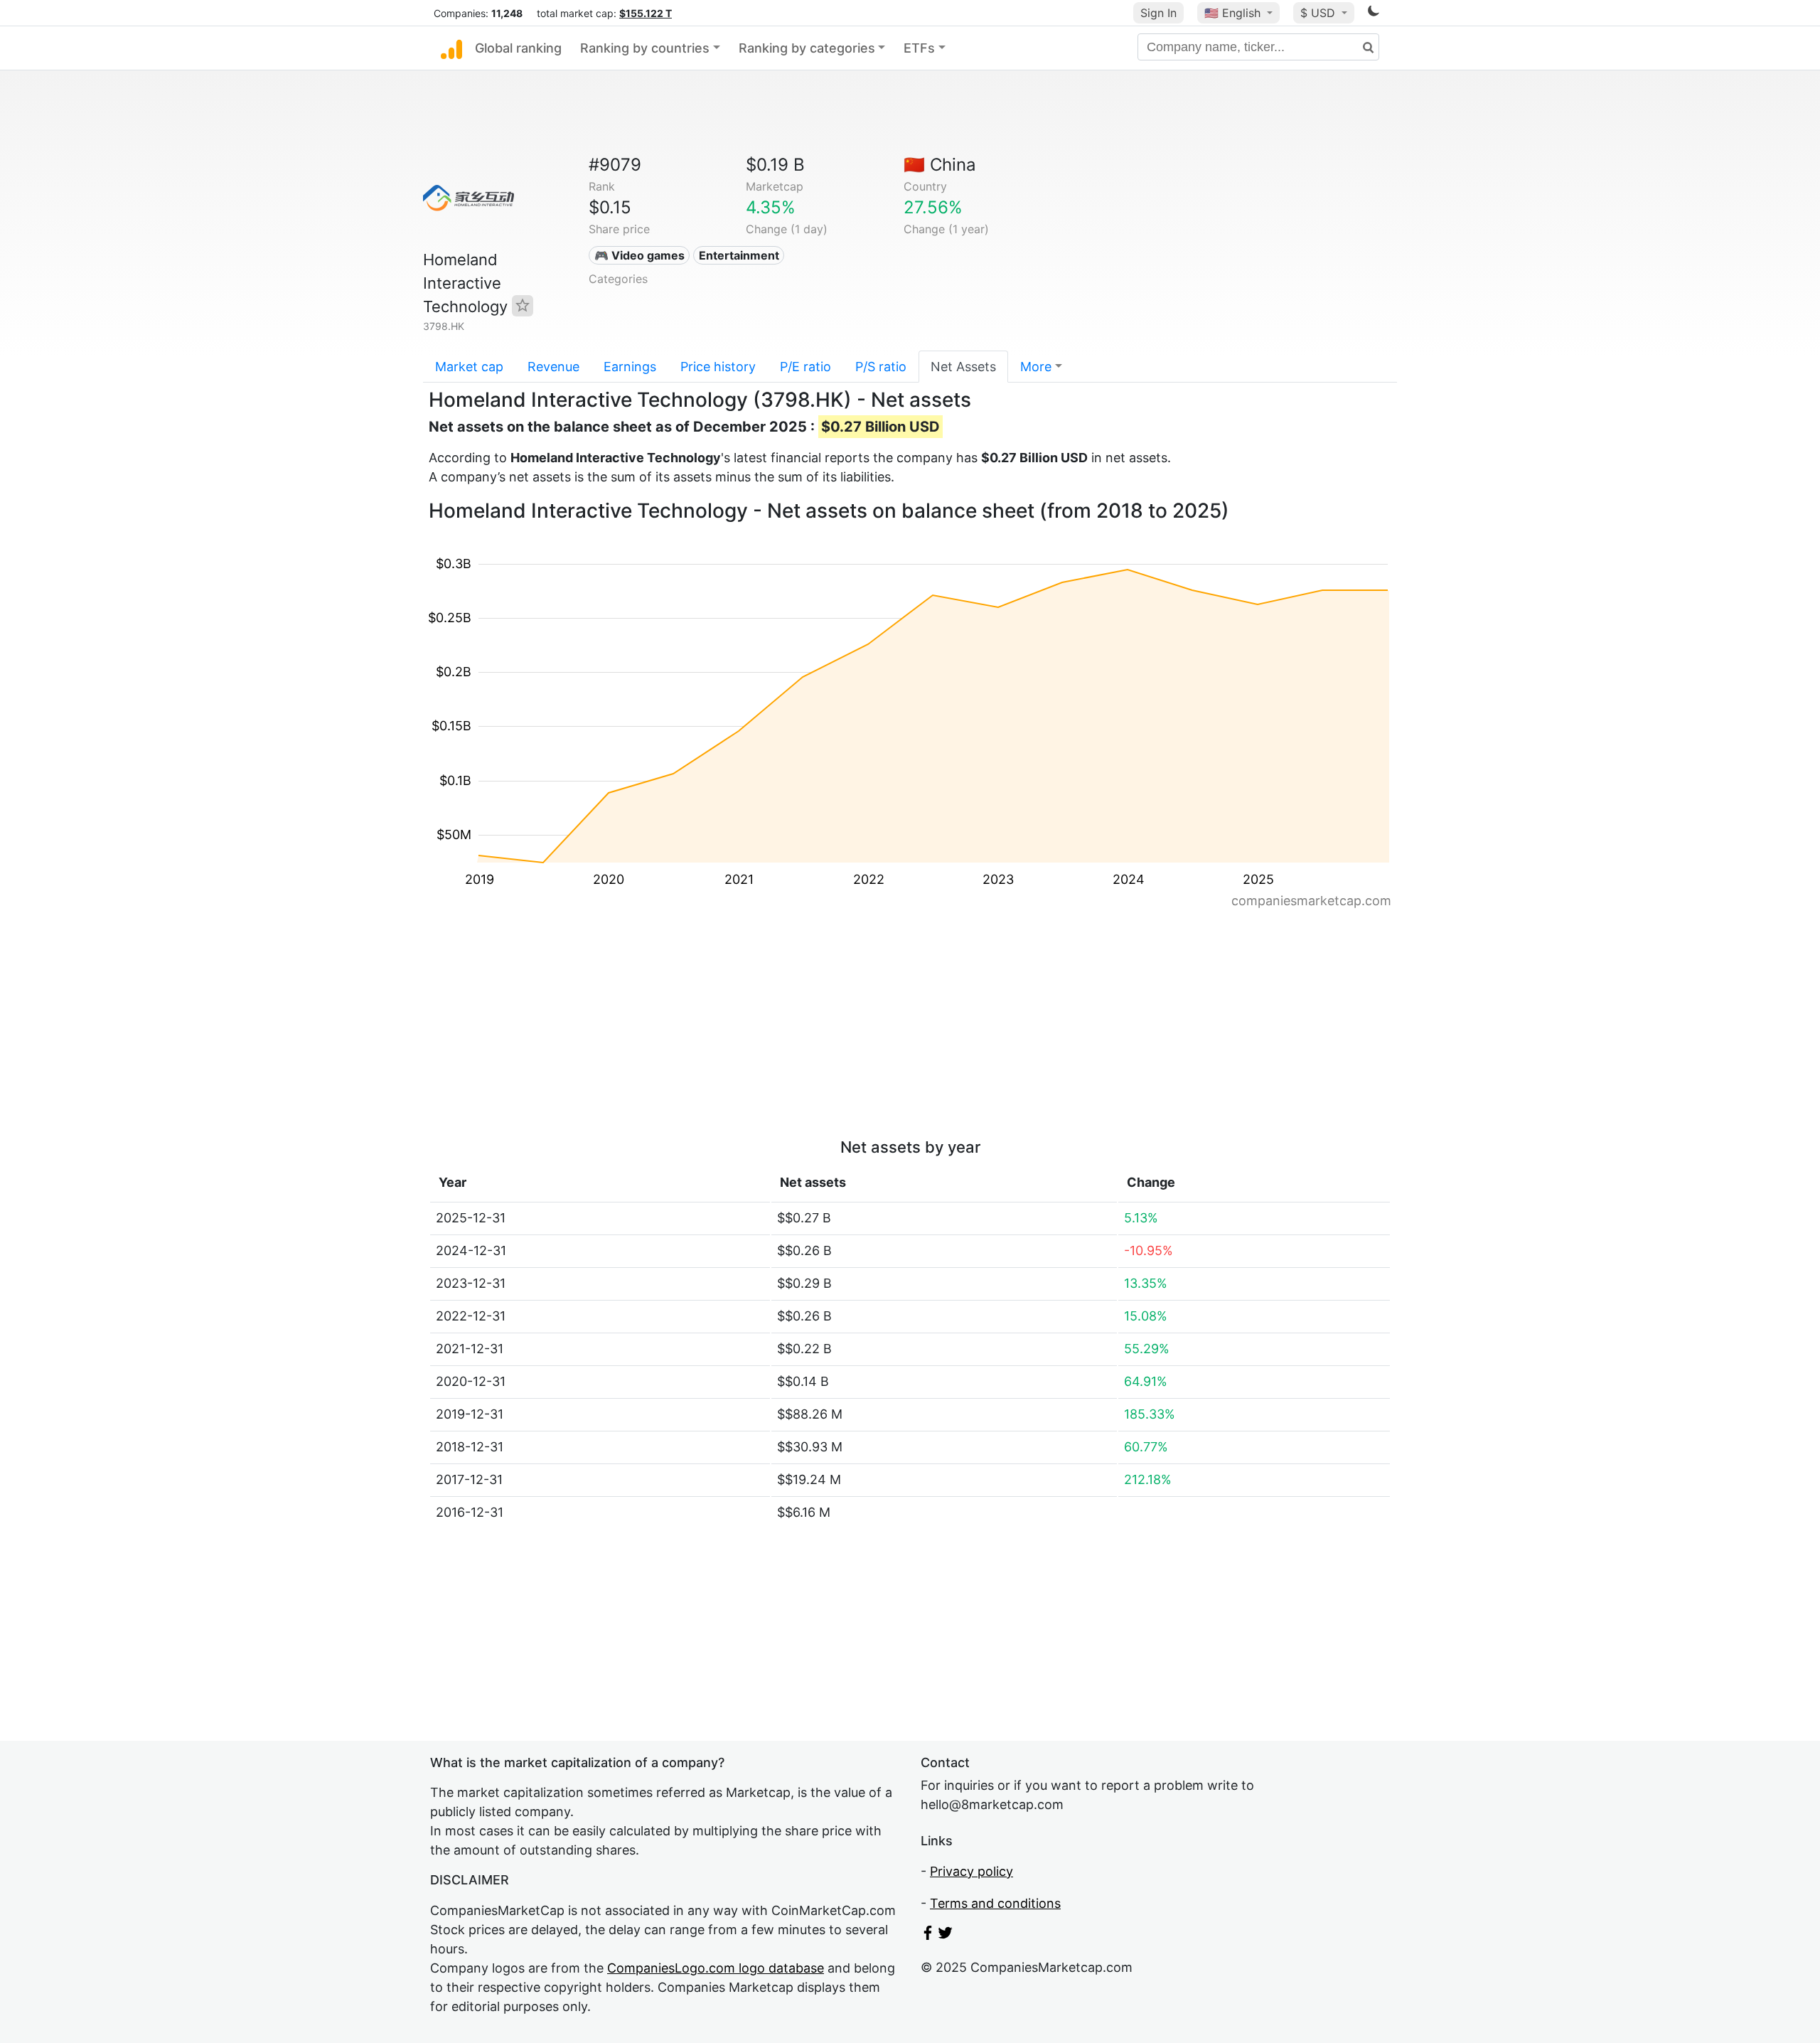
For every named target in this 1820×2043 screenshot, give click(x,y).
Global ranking (518, 48)
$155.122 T (646, 13)
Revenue (553, 367)
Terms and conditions (995, 1903)
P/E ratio (805, 367)
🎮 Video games (639, 255)
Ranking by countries (645, 48)
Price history (718, 367)
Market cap (469, 367)
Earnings (630, 367)
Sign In (1158, 13)
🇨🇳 (940, 165)
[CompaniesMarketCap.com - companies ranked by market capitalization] (451, 48)
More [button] (1036, 367)
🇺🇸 (1232, 13)
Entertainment (739, 255)
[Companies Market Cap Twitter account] (946, 1935)
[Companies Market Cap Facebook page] (928, 1935)
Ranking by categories (807, 48)
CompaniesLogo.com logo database (716, 1968)
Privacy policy (971, 1871)
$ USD (1319, 13)
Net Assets (963, 367)
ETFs (919, 48)
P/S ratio (881, 367)
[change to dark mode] (1374, 13)
